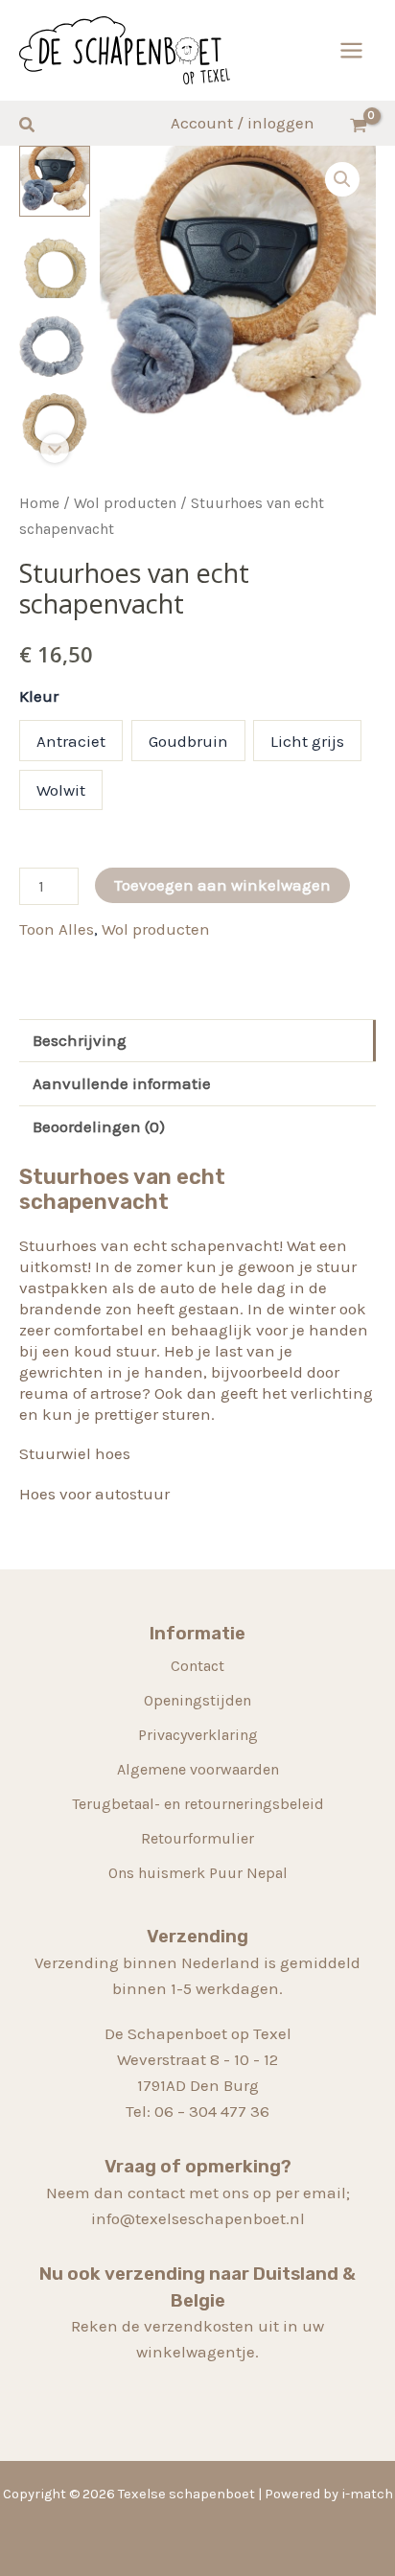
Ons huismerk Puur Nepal (198, 1873)
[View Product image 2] (55, 262)
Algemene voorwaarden (198, 1769)
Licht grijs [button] (307, 741)
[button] (28, 126)
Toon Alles (57, 929)
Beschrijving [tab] (80, 1040)
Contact (197, 1666)
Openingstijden (197, 1700)
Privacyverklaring (198, 1735)
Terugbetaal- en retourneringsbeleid (198, 1804)
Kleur (39, 696)
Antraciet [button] (71, 741)
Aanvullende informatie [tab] (122, 1083)
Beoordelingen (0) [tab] (99, 1126)
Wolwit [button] (61, 790)
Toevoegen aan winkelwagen (222, 885)
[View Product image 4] (55, 424)
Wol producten (125, 503)
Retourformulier (197, 1838)
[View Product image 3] (55, 343)
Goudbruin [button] (188, 741)
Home (39, 503)
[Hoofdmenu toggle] (351, 50)
